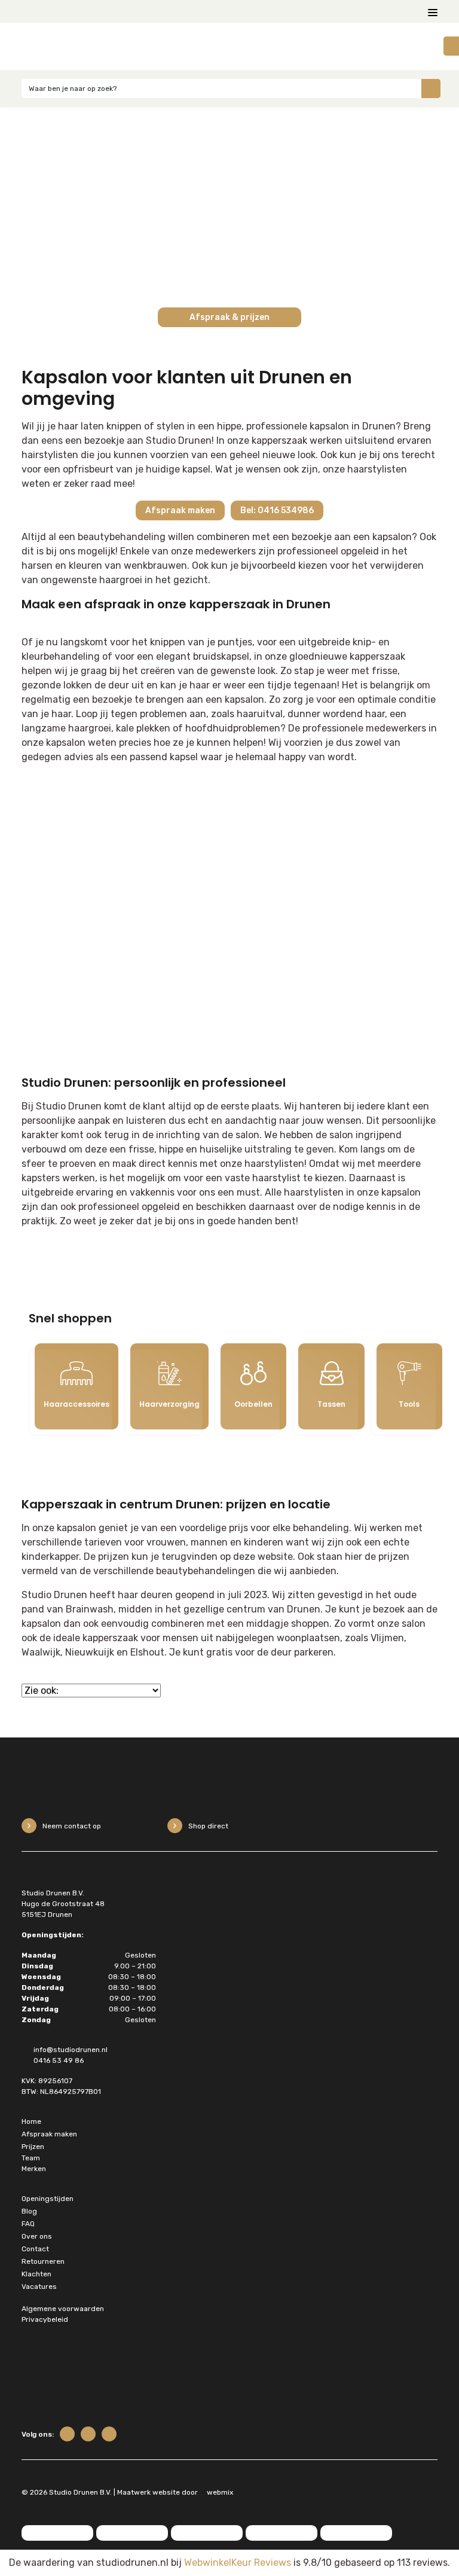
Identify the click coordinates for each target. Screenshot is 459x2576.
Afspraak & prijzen (229, 317)
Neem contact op (72, 1826)
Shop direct (208, 1826)
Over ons (37, 2236)
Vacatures (39, 2287)
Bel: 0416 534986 (277, 510)
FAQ (28, 2224)
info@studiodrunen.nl (71, 2050)
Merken (34, 2169)
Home (31, 2121)
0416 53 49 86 (59, 2060)
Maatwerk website (149, 2492)
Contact (35, 2249)
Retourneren (43, 2261)
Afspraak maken (180, 510)
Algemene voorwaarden (63, 2309)
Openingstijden (48, 2199)
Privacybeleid (45, 2319)
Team (31, 2158)
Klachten (36, 2274)
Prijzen (33, 2147)
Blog (29, 2211)
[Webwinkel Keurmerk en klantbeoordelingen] (122, 2379)
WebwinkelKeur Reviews (238, 2563)
